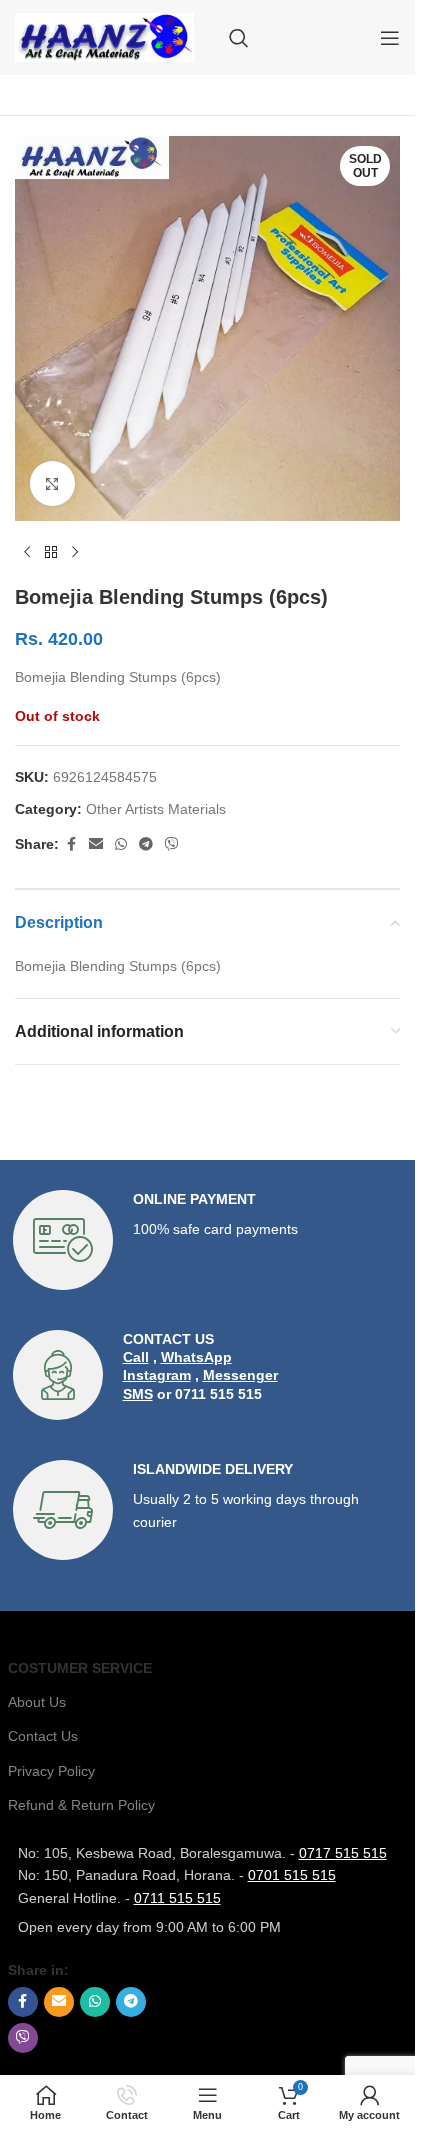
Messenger (240, 1375)
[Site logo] (104, 36)
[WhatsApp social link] (121, 844)
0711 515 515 (177, 1898)
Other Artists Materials (156, 809)
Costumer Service (80, 1668)
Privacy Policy (51, 1771)
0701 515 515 (292, 1875)
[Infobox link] (208, 1240)
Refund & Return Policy (81, 1805)
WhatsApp (196, 1357)
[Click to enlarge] (52, 483)
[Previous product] (27, 553)
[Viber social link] (172, 844)
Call (136, 1357)
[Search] (239, 38)
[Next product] (75, 553)
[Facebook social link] (71, 844)
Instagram (157, 1375)
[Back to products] (51, 553)
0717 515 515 (343, 1853)
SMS (138, 1394)
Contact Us (43, 1736)
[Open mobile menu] (390, 38)
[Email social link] (96, 844)
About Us (37, 1702)
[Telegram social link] (146, 844)
